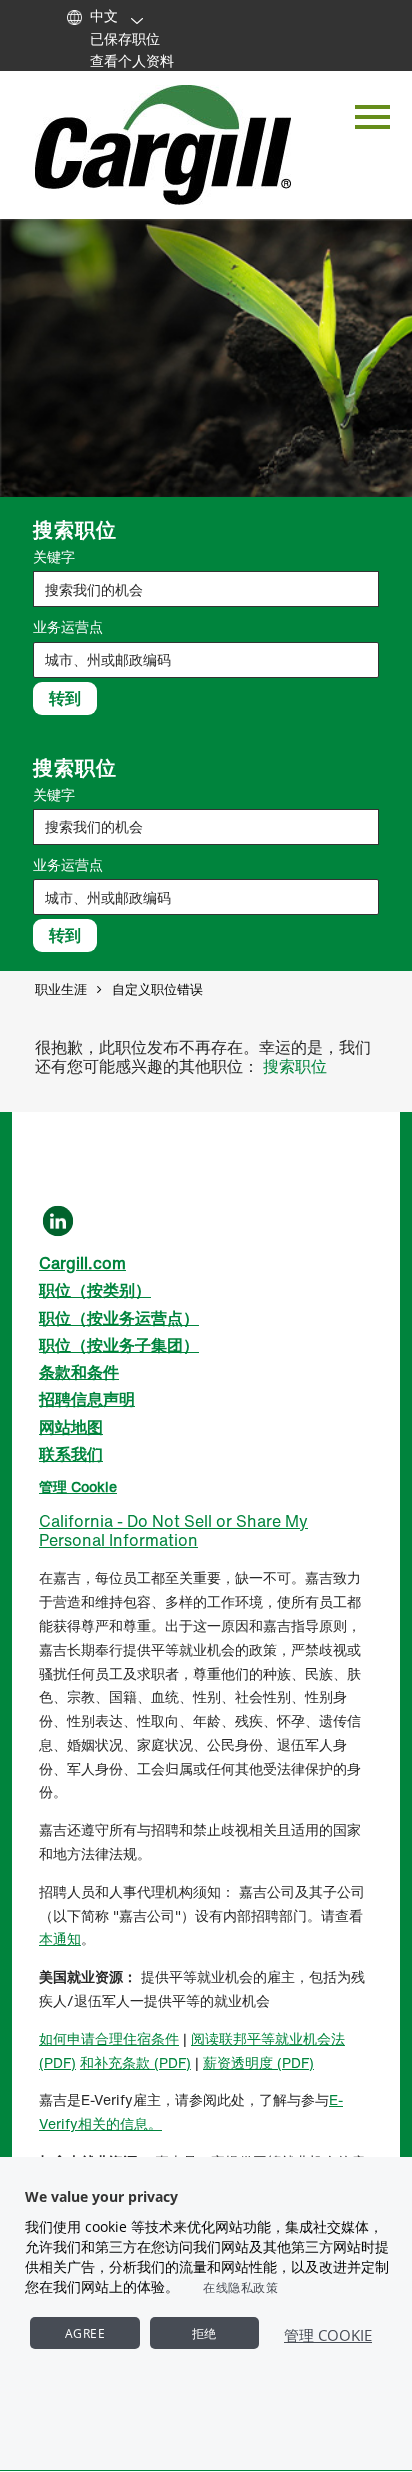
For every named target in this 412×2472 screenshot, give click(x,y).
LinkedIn (58, 1221)
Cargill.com (82, 1263)
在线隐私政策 (240, 2287)
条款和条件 (79, 1372)
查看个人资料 (132, 60)
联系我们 (71, 1454)
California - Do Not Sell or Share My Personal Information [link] (173, 1530)
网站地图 (71, 1427)
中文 (104, 16)
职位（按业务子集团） (119, 1345)
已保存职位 (125, 38)
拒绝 (204, 2333)
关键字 (54, 557)
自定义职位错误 (157, 989)
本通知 (60, 1938)
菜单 (372, 117)
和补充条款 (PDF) (135, 2062)
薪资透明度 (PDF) (258, 2062)
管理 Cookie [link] (78, 1486)
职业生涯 (61, 989)
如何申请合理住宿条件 (109, 2038)
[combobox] (206, 660)
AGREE (85, 2333)
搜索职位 (295, 1066)
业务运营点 (68, 627)
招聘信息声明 (87, 1399)
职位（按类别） (95, 1290)
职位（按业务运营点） (119, 1318)
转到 (65, 698)
